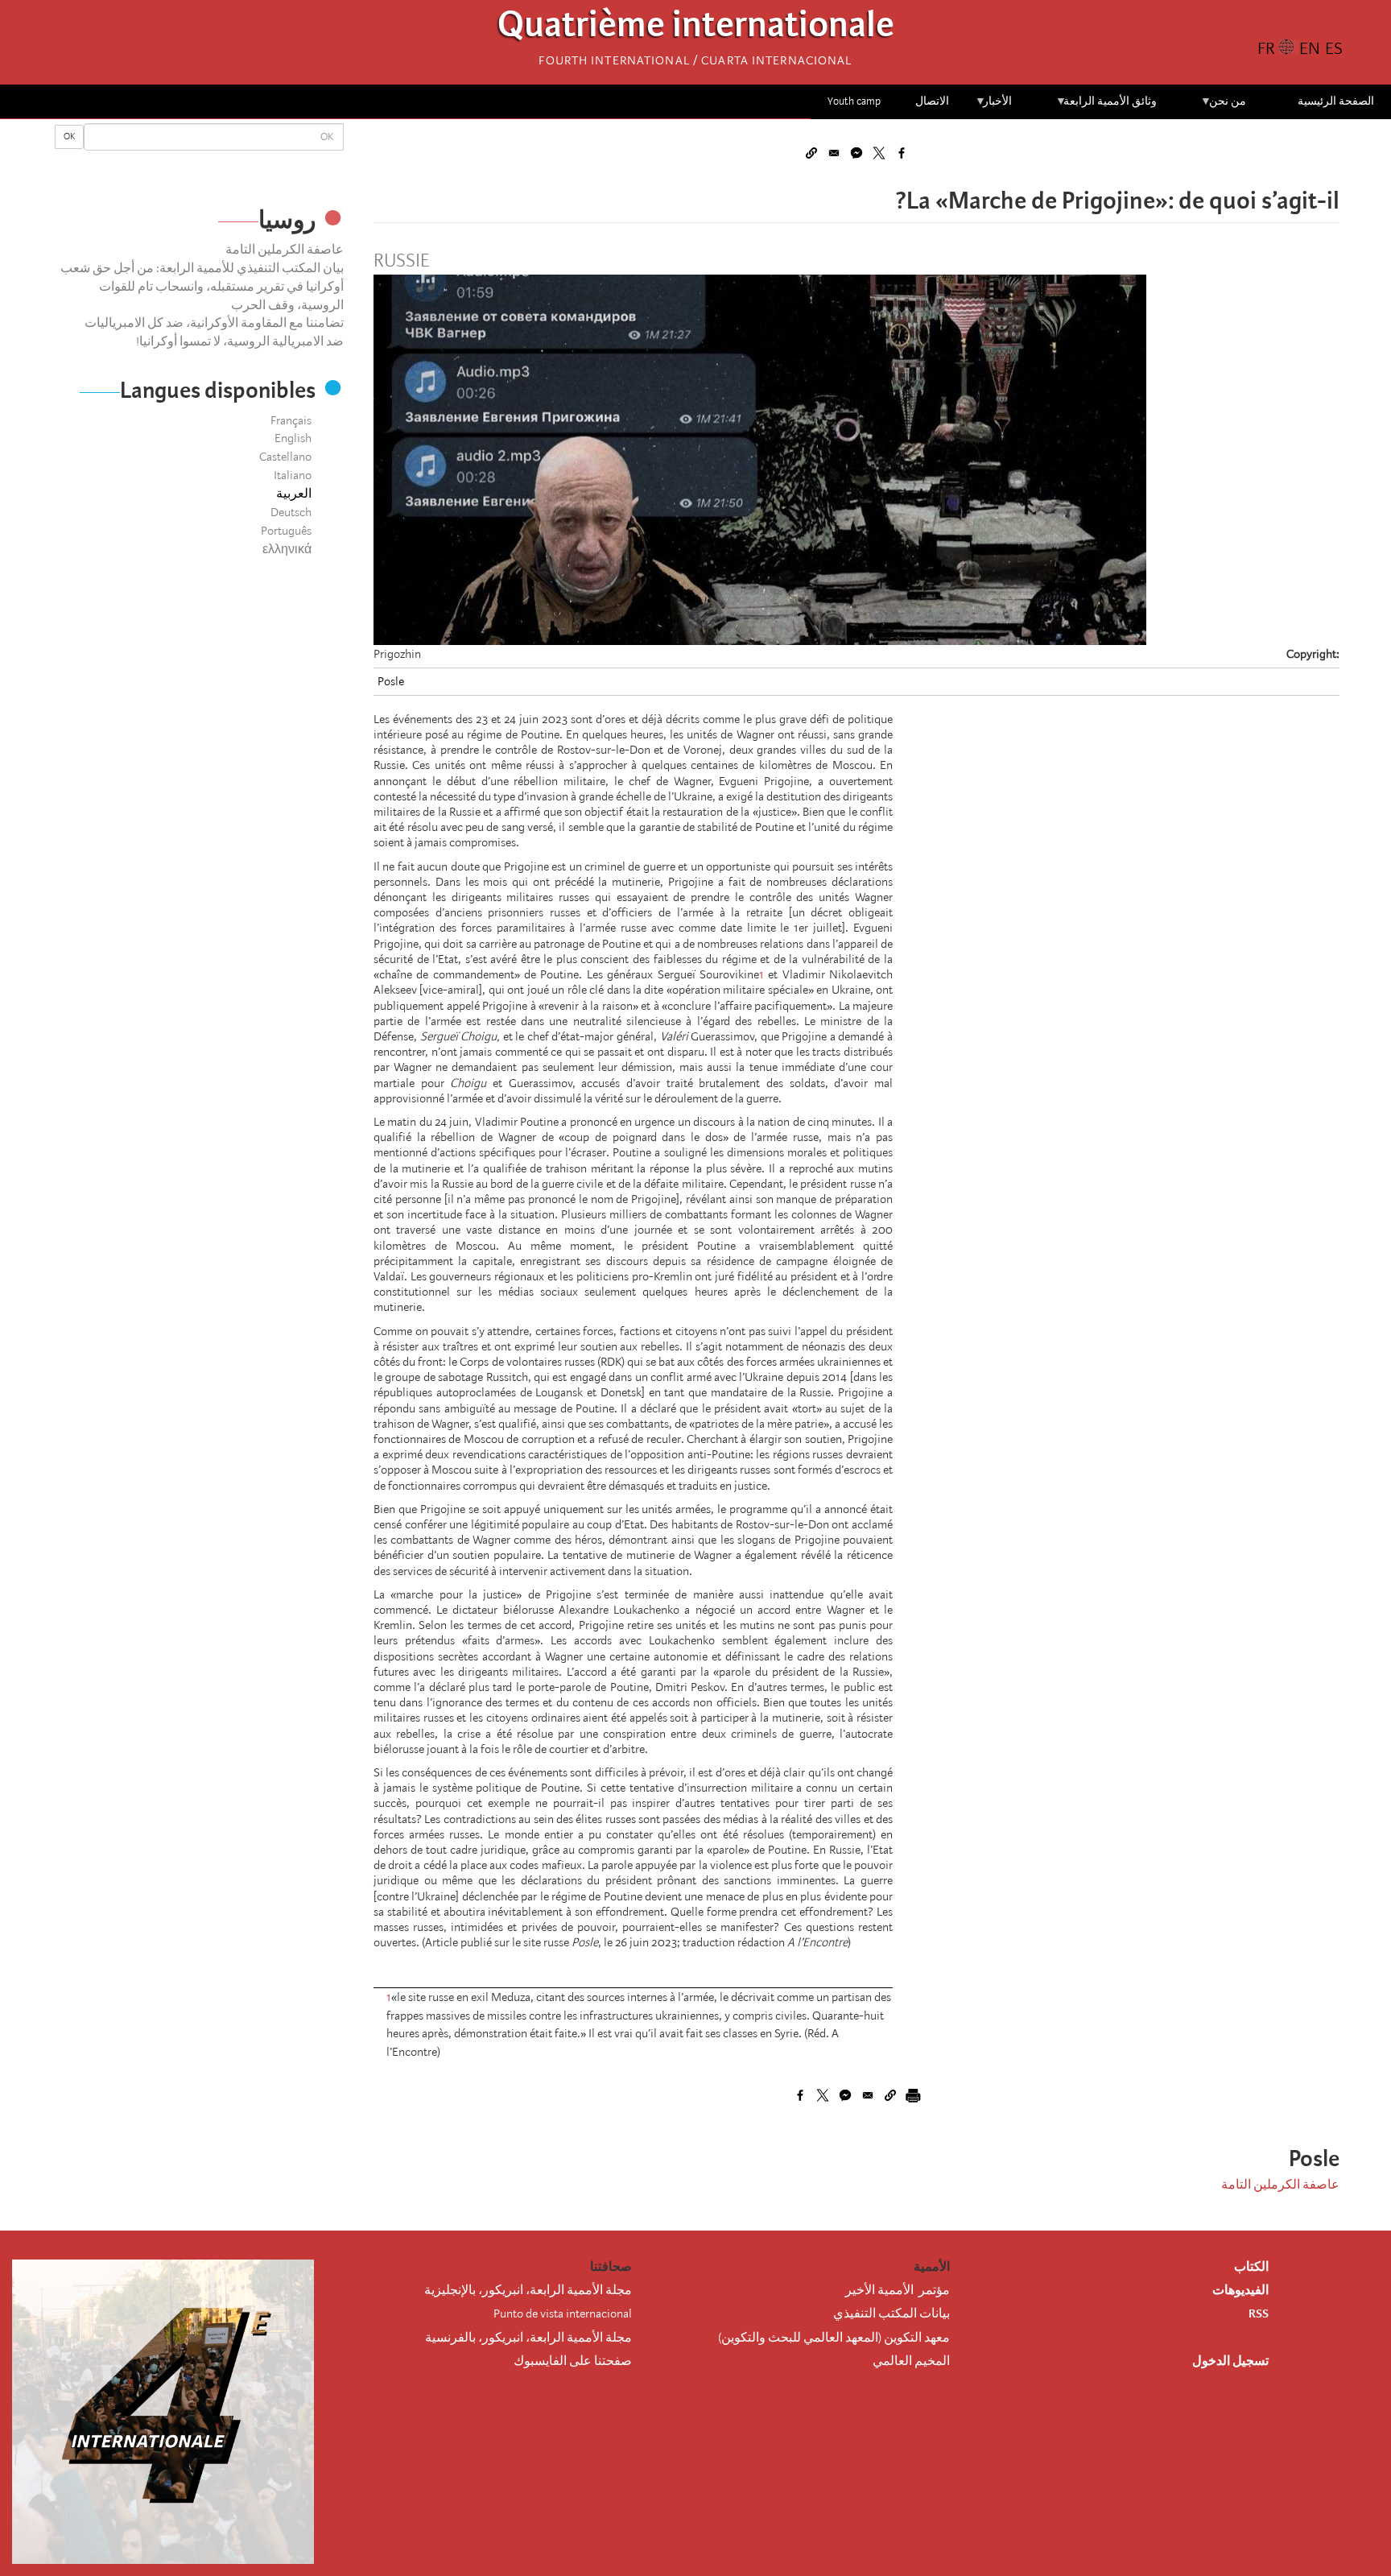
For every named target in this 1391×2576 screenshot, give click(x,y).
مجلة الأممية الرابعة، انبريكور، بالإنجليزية (528, 2290)
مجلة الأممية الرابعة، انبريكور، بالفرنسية (528, 2338)
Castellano (285, 457)
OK (69, 136)
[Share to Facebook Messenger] (856, 153)
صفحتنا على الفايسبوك (573, 2361)
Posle (391, 681)
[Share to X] (879, 153)
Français (291, 420)
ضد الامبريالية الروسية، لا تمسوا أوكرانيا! (240, 341)
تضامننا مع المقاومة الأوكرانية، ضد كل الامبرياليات (214, 323)
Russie (401, 261)
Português (286, 531)
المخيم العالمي (911, 2361)
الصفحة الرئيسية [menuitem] (1336, 101)
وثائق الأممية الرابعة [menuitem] (1106, 107)
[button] (811, 153)
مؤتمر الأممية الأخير (898, 2290)
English (293, 438)
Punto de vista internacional (563, 2313)
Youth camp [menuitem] (854, 101)
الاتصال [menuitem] (932, 101)
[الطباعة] (913, 2095)
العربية (294, 494)
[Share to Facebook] (902, 153)
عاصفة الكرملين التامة (285, 250)
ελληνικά (287, 549)
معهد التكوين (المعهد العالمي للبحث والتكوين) (834, 2338)
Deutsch (291, 512)
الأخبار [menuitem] (994, 107)
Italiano (293, 475)
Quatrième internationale (696, 29)
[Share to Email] (834, 153)
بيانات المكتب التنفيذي (892, 2313)
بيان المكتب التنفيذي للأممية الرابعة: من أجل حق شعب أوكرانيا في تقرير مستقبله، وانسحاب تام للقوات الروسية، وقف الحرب (202, 287)
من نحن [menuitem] (1223, 107)
